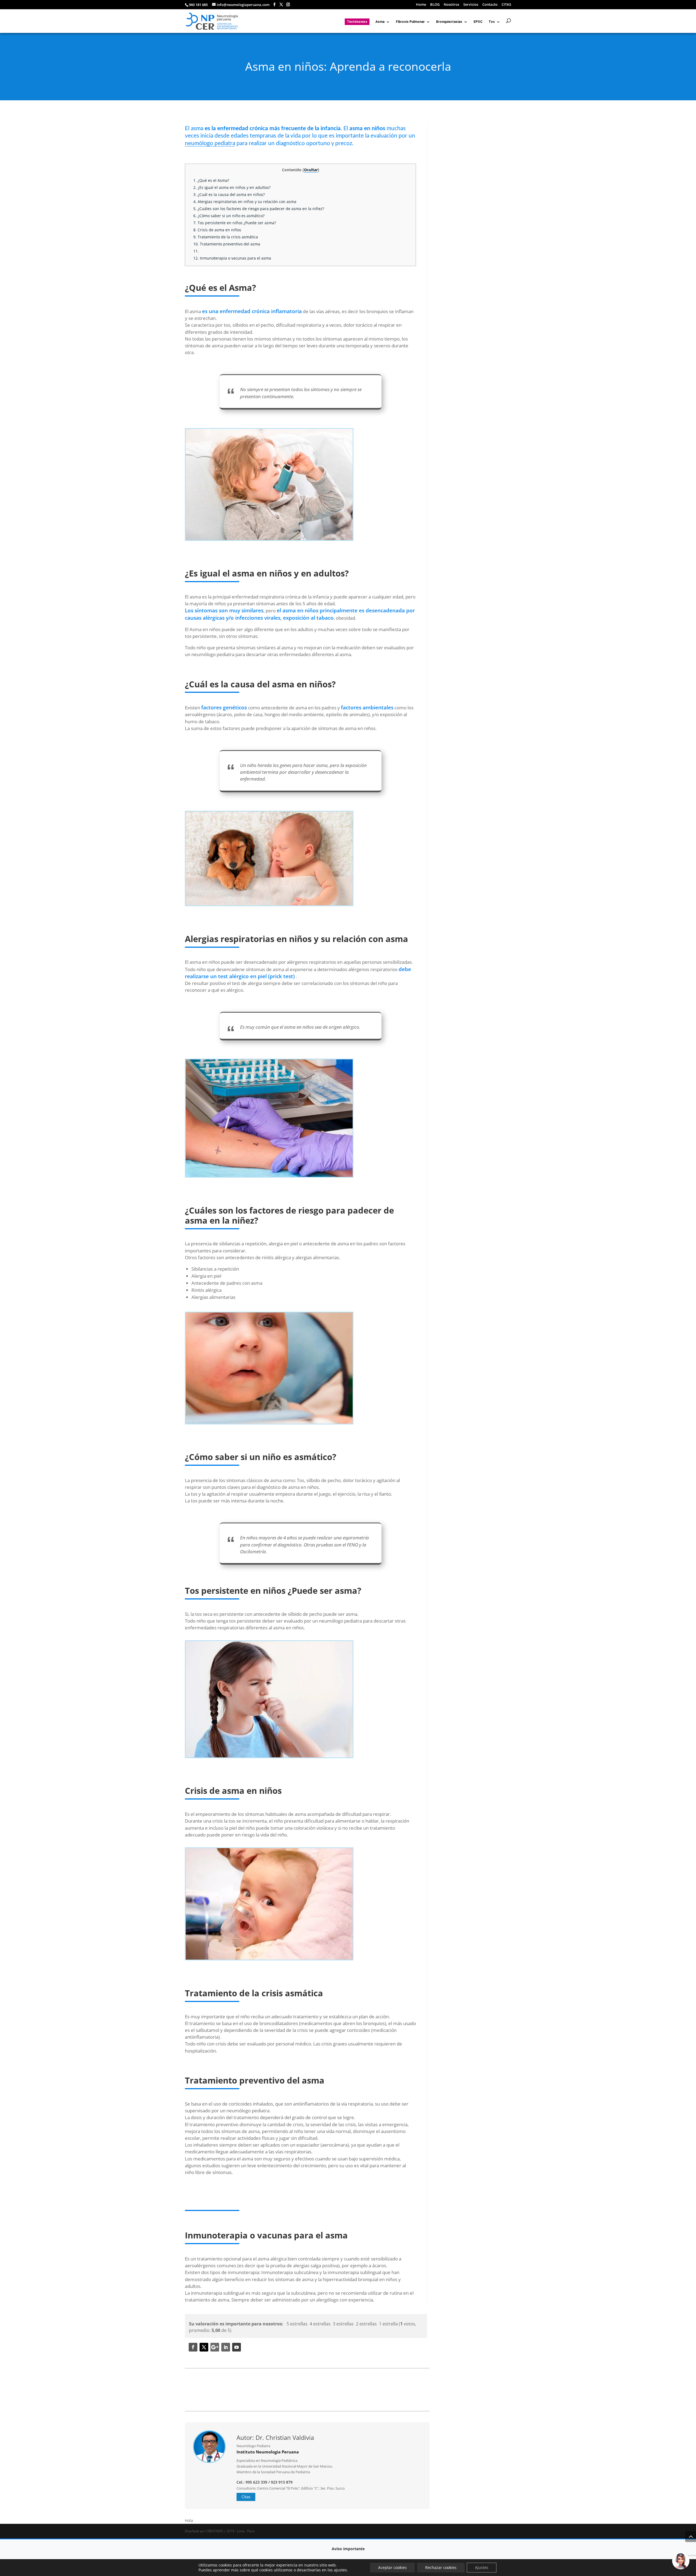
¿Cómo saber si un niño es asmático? (229, 216)
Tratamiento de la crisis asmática (226, 237)
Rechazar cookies (441, 2567)
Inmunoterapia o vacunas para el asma (232, 258)
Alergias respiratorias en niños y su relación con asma (245, 202)
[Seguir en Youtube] (237, 2347)
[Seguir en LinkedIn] (226, 2347)
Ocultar (311, 170)
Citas (246, 2497)
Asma (380, 22)
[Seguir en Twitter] (204, 2347)
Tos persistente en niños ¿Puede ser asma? (235, 223)
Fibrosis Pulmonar (410, 22)
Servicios (471, 5)
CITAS (506, 5)
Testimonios (357, 22)
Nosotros (451, 5)
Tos (492, 22)
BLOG (435, 5)
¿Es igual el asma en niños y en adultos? (232, 187)
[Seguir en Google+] (215, 2347)
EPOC (478, 22)
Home (421, 5)
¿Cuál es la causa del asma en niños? (229, 194)
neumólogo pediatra (210, 143)
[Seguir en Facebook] (193, 2347)
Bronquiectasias (449, 22)
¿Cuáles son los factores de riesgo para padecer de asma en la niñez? (259, 209)
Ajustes (482, 2567)
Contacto (490, 5)
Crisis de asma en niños (217, 230)
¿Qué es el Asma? (211, 180)
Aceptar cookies (392, 2567)
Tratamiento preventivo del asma (227, 244)
